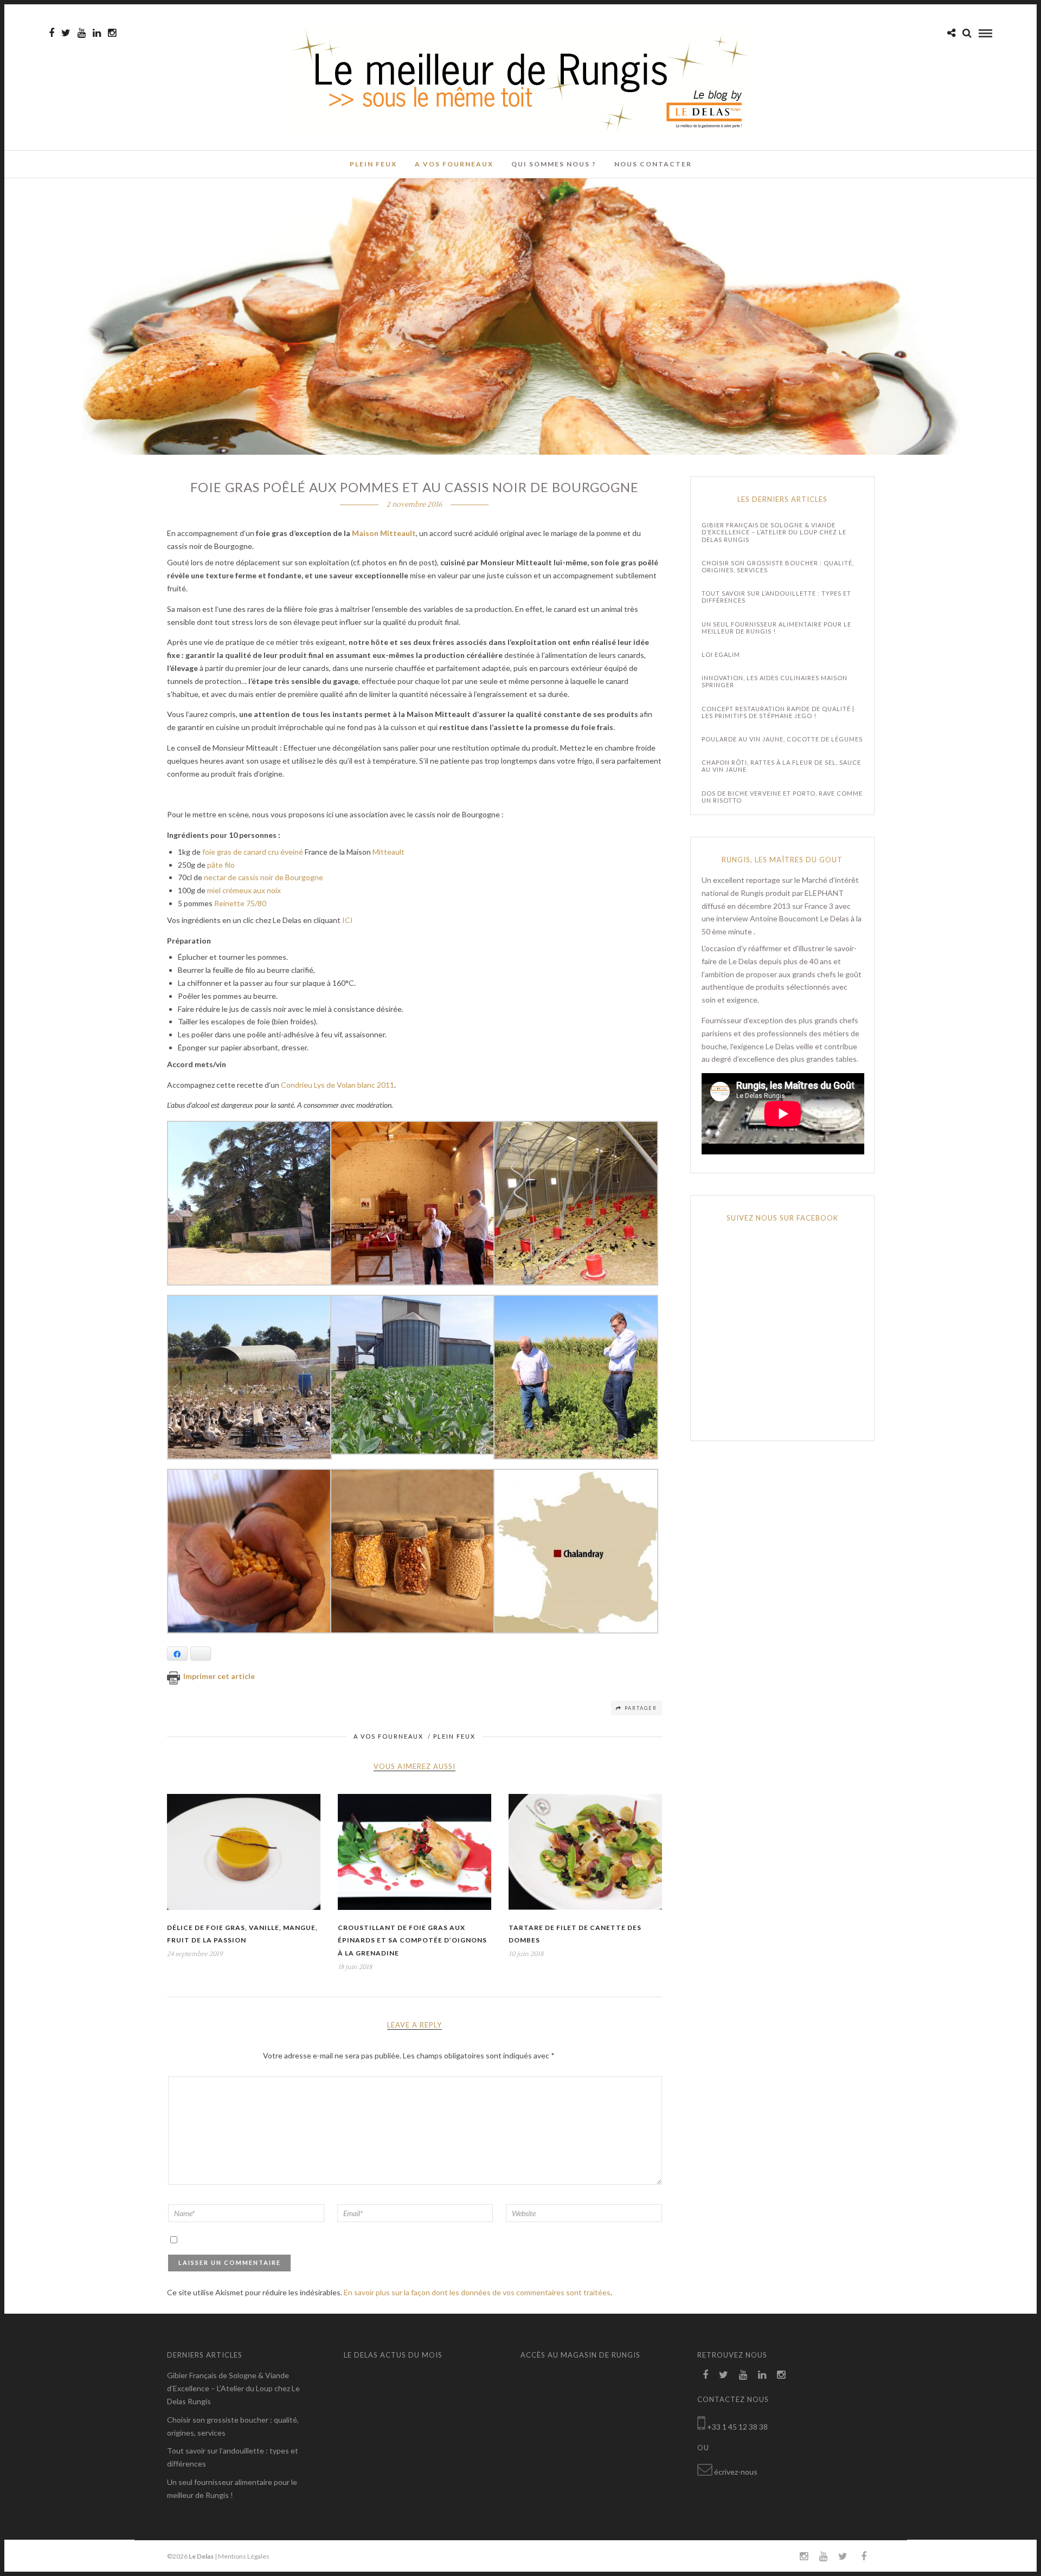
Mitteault (388, 852)
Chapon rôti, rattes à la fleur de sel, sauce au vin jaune (781, 766)
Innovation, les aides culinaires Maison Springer (775, 681)
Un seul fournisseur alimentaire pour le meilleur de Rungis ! (776, 628)
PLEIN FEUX (373, 164)
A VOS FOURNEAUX (454, 164)
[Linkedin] (97, 33)
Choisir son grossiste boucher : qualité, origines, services (778, 566)
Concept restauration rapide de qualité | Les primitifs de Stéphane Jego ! (778, 712)
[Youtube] (82, 33)
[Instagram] (112, 33)
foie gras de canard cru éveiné (253, 852)
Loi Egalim (721, 654)
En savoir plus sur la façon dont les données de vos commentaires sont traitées (477, 2292)
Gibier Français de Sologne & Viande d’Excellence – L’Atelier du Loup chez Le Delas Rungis (774, 532)
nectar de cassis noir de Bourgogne (264, 877)
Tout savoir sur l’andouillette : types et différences (776, 597)
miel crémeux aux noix (244, 890)
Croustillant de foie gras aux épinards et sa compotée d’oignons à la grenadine (412, 1941)
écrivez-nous (736, 2472)
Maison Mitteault (384, 533)
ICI (348, 920)
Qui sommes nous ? (554, 164)
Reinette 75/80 (240, 903)
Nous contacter (653, 164)
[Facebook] (705, 2375)
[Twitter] (724, 2375)
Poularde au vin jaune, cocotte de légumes (782, 739)
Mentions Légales (244, 2556)
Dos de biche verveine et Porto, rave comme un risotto (782, 797)
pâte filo (221, 865)
